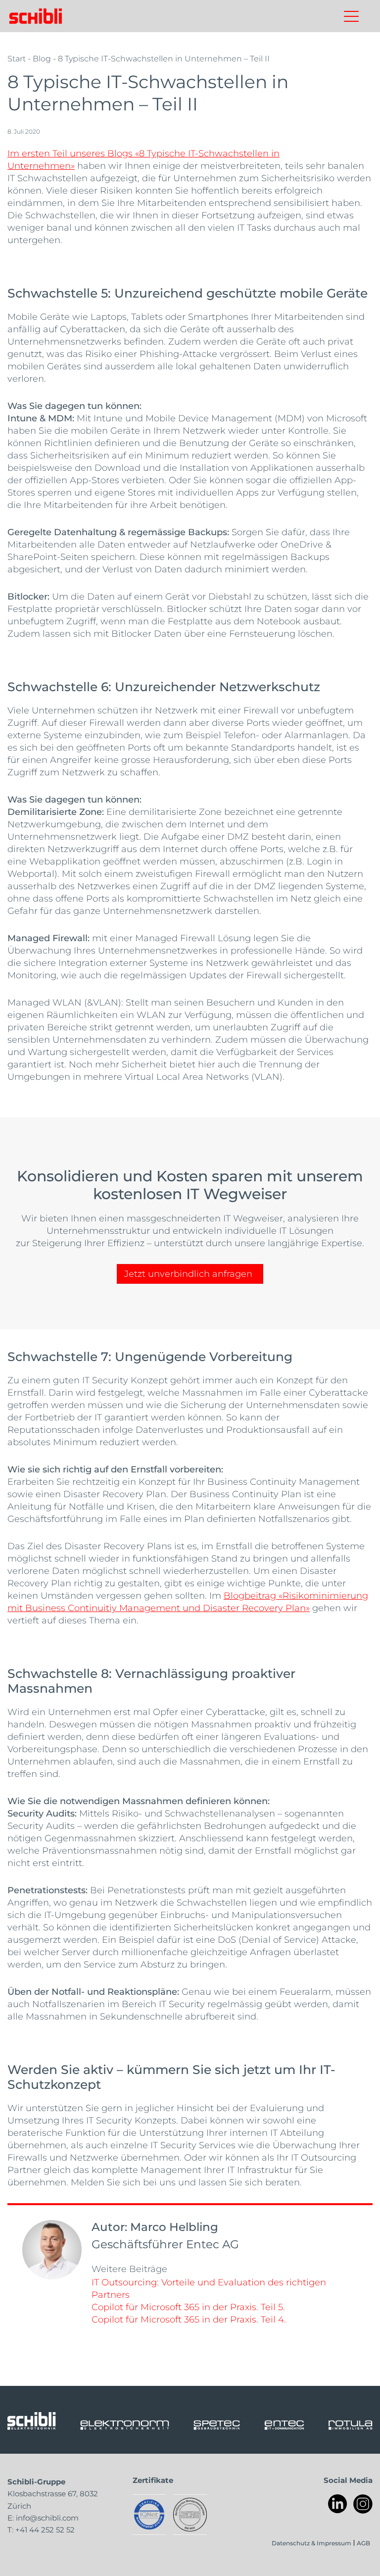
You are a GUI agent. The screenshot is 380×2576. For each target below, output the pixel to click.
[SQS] (190, 2515)
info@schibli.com (47, 2518)
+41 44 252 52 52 (45, 2529)
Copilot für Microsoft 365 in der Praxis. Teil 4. (189, 2319)
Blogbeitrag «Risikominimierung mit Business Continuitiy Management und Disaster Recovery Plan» (188, 1601)
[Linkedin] (338, 2504)
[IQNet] (149, 2515)
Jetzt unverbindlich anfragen (188, 1273)
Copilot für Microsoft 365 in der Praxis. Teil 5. (188, 2307)
